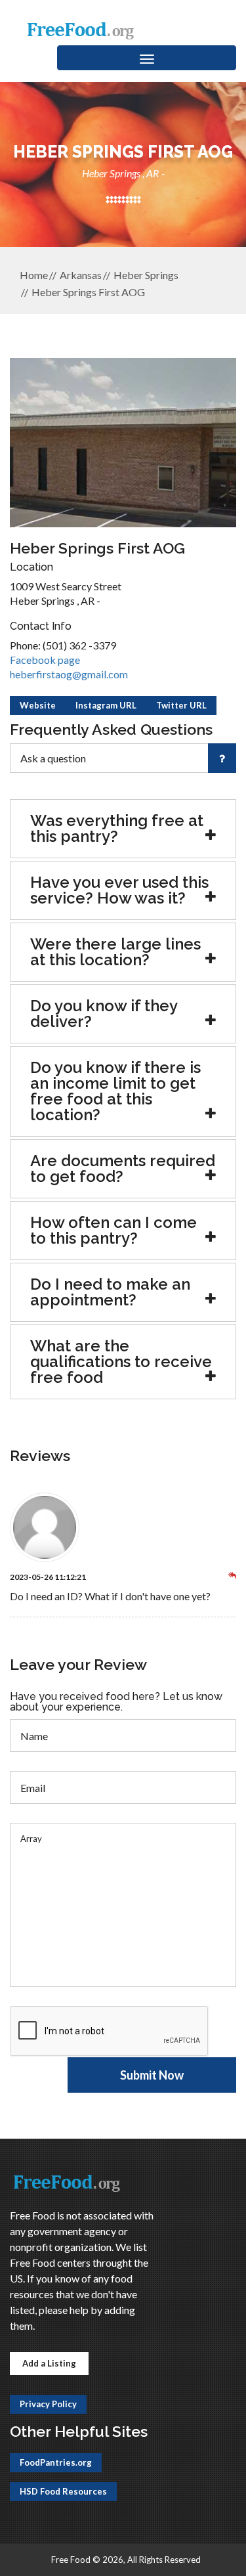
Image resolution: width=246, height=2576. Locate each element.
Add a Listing (49, 2363)
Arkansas (81, 275)
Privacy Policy (48, 2404)
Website (38, 705)
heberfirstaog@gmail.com (69, 674)
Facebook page (45, 660)
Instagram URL (106, 705)
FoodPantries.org (56, 2462)
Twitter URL (181, 705)
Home (34, 275)
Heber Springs (146, 275)
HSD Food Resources (63, 2491)
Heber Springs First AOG (88, 292)
